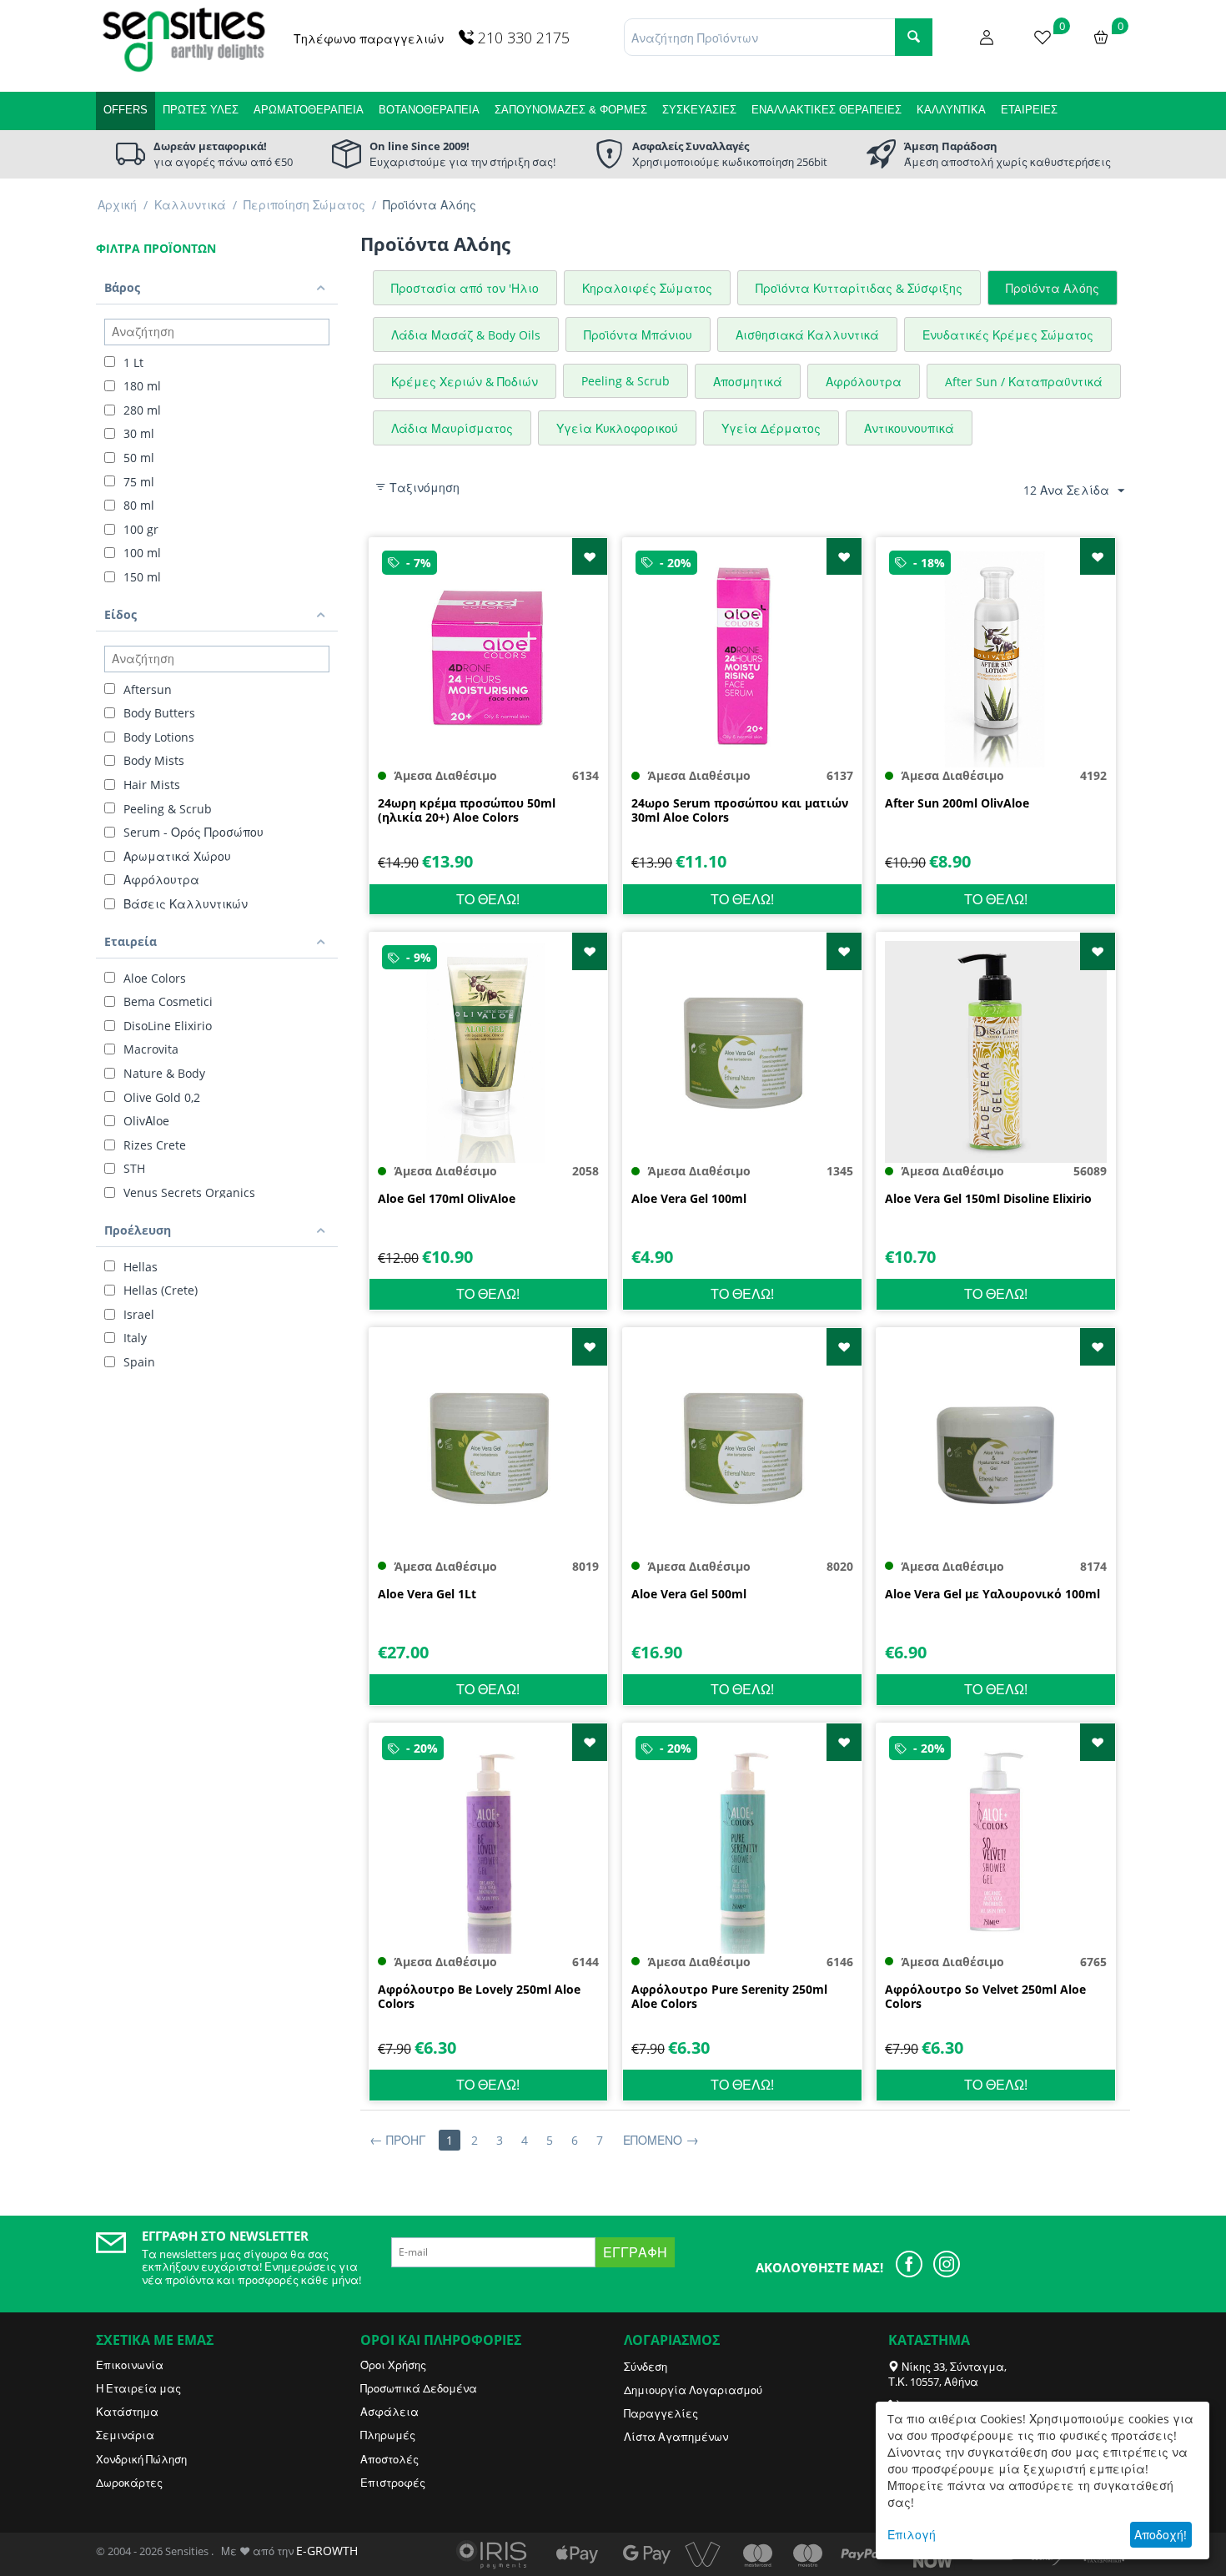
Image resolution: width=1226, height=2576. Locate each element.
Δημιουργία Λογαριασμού (693, 2390)
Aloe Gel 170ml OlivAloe (447, 1199)
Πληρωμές (388, 2435)
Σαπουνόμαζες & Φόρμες (571, 110)
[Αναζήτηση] (914, 37)
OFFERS (126, 110)
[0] (1043, 36)
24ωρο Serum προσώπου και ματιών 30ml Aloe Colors (740, 811)
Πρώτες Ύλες (201, 110)
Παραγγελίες (661, 2413)
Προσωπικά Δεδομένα (419, 2388)
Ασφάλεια (389, 2412)
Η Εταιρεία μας (138, 2388)
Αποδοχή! (1161, 2535)
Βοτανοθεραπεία (429, 110)
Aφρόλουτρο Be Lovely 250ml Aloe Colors (479, 1997)
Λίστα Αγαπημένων (676, 2437)
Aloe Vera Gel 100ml (689, 1199)
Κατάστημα (127, 2412)
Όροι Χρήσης (393, 2365)
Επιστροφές (393, 2483)
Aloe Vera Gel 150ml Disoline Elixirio (988, 1199)
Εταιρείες (1029, 110)
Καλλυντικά (951, 110)
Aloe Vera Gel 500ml (689, 1595)
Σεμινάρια (125, 2435)
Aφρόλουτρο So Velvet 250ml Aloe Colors (985, 1997)
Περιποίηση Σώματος (304, 205)
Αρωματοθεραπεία (309, 110)
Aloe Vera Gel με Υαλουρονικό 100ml (992, 1595)
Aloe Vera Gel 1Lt (427, 1595)
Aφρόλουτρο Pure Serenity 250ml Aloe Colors (729, 1997)
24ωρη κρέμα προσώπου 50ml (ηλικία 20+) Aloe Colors (467, 811)
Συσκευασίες (699, 110)
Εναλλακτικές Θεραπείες (827, 110)
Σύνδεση (646, 2367)
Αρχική (117, 205)
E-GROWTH (327, 2551)
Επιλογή (912, 2535)
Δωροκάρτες (129, 2483)
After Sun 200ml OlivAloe (957, 804)
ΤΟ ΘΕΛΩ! (488, 899)
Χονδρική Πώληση (141, 2459)
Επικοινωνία (130, 2365)
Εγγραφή (635, 2252)
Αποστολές (389, 2459)
